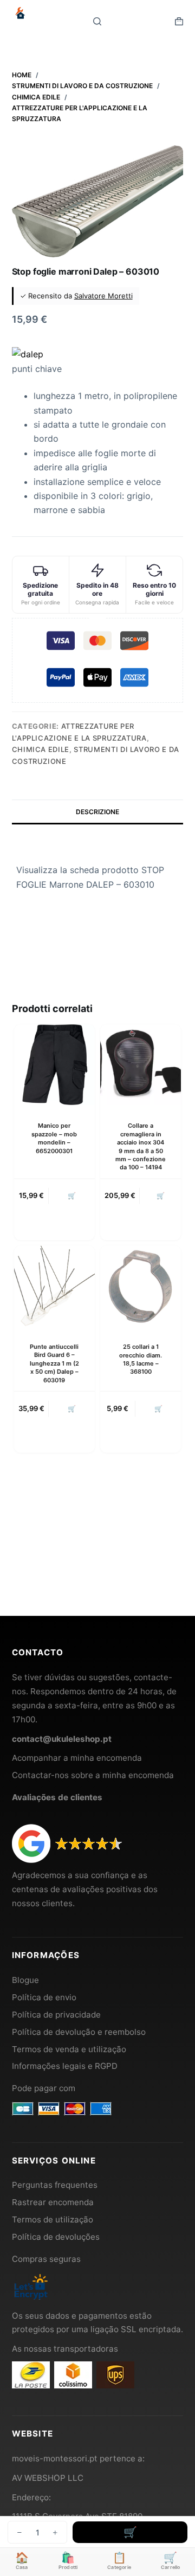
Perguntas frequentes (55, 2185)
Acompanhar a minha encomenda (77, 1758)
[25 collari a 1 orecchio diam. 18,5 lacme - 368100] (141, 1286)
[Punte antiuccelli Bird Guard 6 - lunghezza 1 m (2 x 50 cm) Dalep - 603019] (54, 1286)
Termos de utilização (53, 2219)
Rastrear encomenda (53, 2202)
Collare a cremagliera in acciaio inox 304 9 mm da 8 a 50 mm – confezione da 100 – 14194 (141, 1146)
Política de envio (44, 1997)
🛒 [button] (72, 1196)
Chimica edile (41, 749)
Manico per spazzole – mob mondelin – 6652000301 (54, 1138)
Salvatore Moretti (103, 296)
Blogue (25, 1980)
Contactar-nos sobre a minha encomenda (93, 1775)
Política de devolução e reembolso (79, 2032)
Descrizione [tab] (97, 812)
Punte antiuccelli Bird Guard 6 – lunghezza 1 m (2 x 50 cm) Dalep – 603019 (54, 1363)
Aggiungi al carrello (130, 2532)
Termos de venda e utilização (69, 2049)
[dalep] (28, 354)
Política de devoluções (56, 2237)
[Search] (97, 21)
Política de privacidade (56, 2015)
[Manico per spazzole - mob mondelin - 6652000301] (54, 1065)
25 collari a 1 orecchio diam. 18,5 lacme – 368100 (141, 1359)
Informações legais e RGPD (65, 2066)
